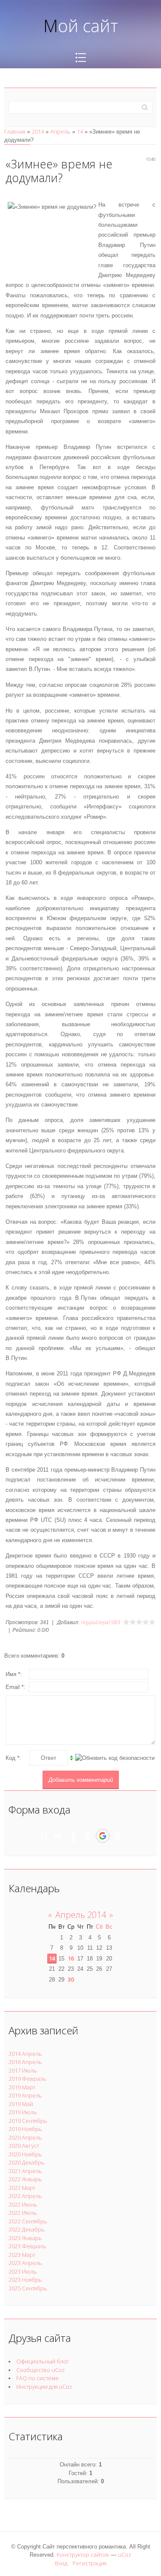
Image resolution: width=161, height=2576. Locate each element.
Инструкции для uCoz (44, 2387)
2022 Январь (25, 2179)
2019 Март (22, 2087)
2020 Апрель (25, 2137)
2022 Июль (23, 2213)
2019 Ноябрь (25, 2129)
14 (80, 131)
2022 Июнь (23, 2204)
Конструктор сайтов (83, 2555)
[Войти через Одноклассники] (118, 1836)
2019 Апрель (25, 2095)
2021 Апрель (25, 2171)
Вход (61, 2563)
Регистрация (90, 2563)
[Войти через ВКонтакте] (58, 1836)
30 (71, 1979)
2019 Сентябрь (28, 2121)
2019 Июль (23, 2112)
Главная (15, 131)
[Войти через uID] (44, 1836)
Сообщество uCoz (41, 2370)
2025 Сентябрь (28, 2288)
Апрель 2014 (81, 1915)
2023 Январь (25, 2238)
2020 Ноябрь (25, 2154)
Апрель (60, 131)
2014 (38, 131)
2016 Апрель (25, 2062)
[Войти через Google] (103, 1836)
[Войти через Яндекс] (88, 1836)
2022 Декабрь (27, 2229)
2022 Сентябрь (28, 2221)
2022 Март (22, 2188)
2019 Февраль (27, 2079)
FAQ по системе (38, 2378)
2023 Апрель (25, 2263)
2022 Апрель (25, 2196)
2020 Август (24, 2146)
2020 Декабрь (27, 2162)
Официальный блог (43, 2361)
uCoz (125, 2555)
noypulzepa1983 (100, 1622)
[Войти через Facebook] (73, 1836)
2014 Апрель (25, 2054)
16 (71, 1958)
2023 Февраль (27, 2246)
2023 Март (22, 2255)
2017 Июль (23, 2070)
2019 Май (21, 2104)
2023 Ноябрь (25, 2280)
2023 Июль (23, 2271)
